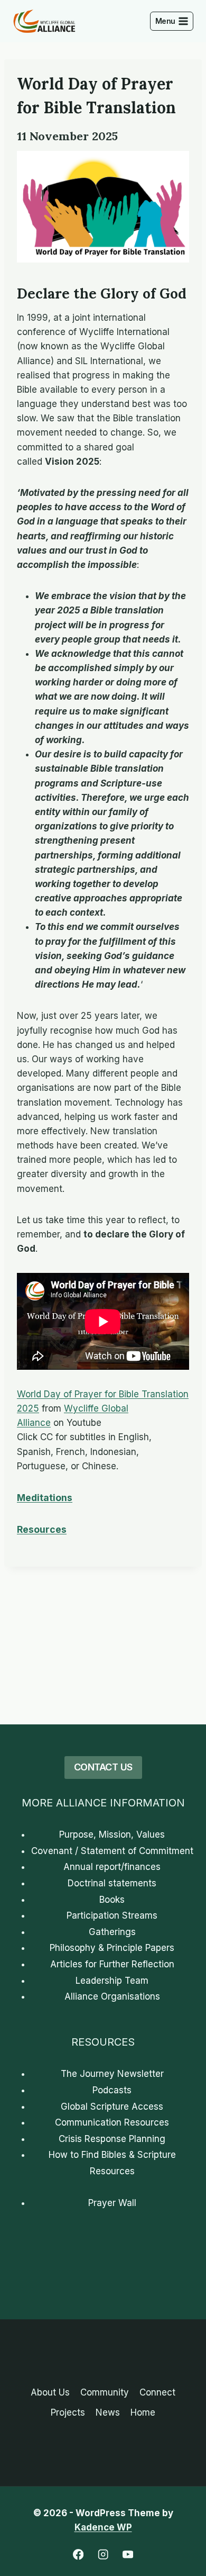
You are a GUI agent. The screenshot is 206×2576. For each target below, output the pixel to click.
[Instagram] (103, 2555)
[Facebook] (78, 2555)
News (108, 2412)
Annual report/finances (112, 1867)
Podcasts (112, 2090)
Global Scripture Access (112, 2107)
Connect (157, 2392)
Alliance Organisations (112, 1996)
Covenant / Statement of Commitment (112, 1851)
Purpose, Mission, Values (112, 1834)
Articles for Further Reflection (112, 1964)
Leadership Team (112, 1981)
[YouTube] (128, 2555)
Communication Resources (112, 2122)
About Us (50, 2392)
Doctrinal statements (112, 1883)
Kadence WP (103, 2527)
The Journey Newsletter (112, 2074)
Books (112, 1900)
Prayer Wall (112, 2203)
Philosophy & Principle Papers (112, 1948)
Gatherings (112, 1932)
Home (143, 2412)
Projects (68, 2412)
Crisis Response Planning (112, 2139)
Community (105, 2392)
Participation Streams (112, 1915)
